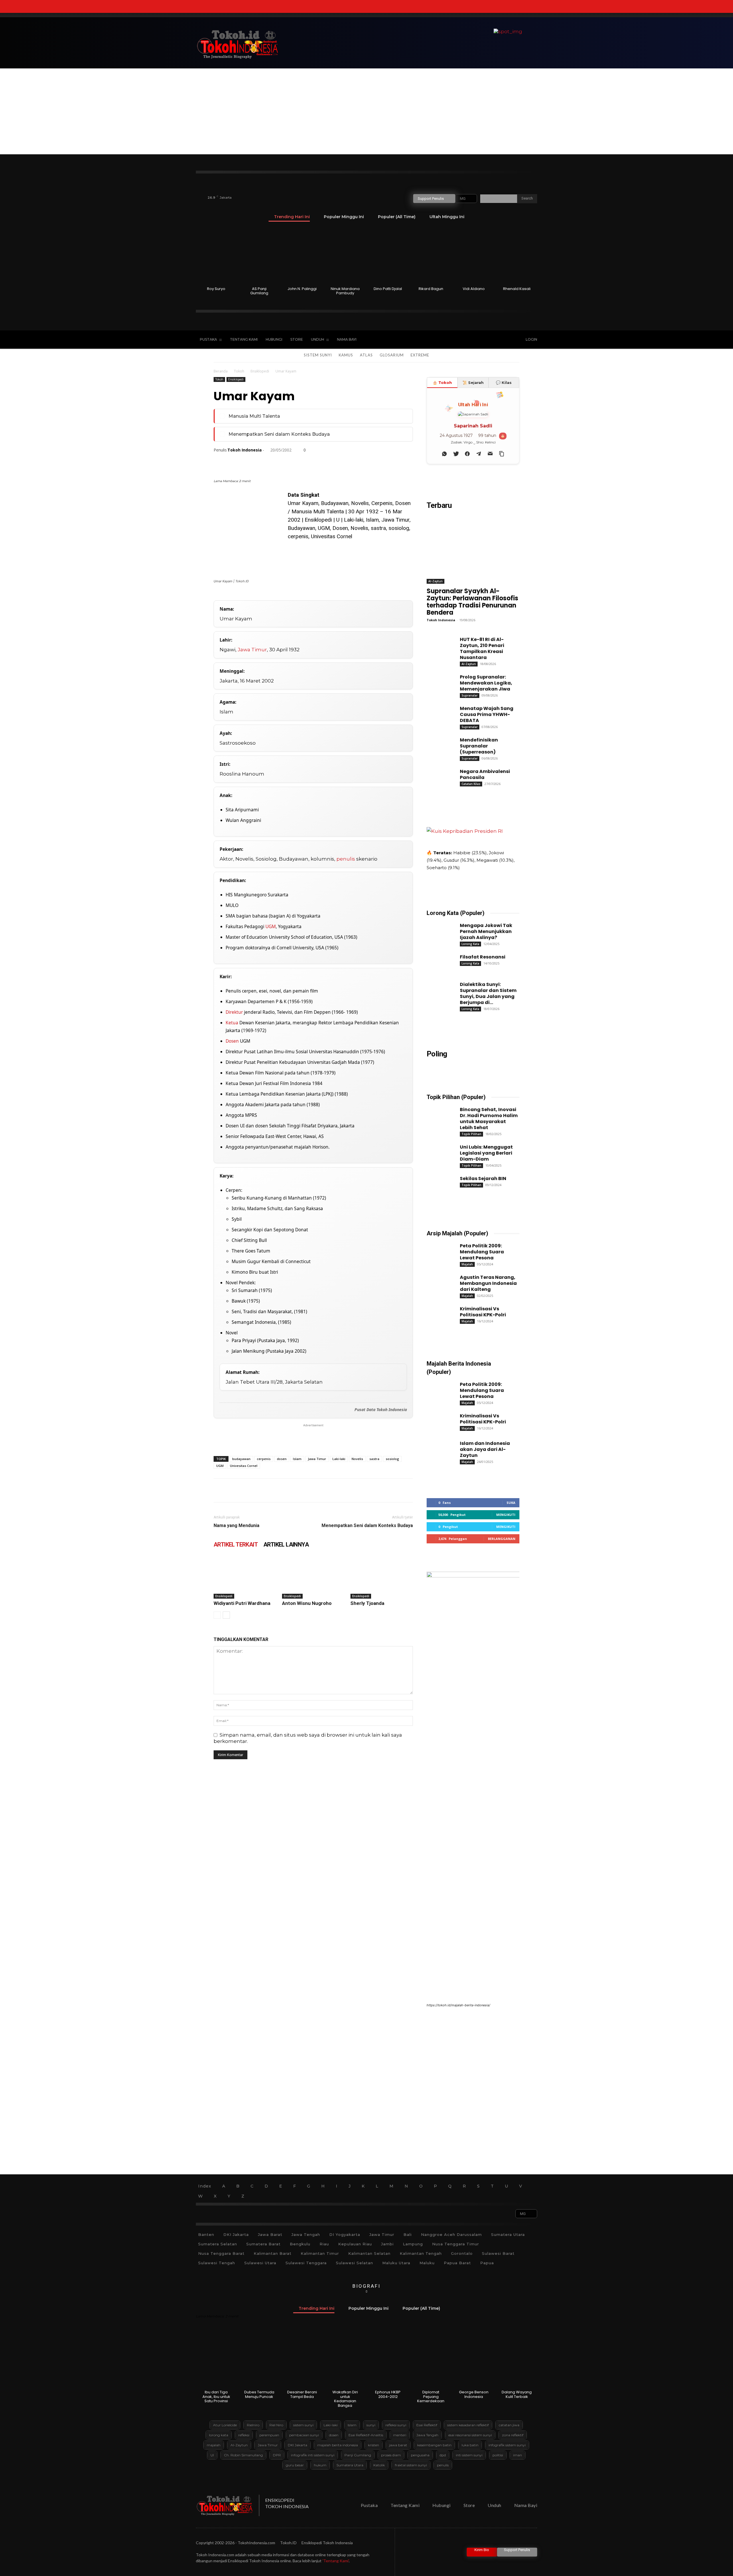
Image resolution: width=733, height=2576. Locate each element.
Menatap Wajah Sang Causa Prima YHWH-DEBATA (487, 714)
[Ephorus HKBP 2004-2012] (388, 2359)
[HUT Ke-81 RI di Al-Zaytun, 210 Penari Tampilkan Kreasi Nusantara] (438, 644)
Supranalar (470, 695)
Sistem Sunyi (318, 355)
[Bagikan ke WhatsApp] (444, 454)
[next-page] (226, 1615)
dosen (282, 1459)
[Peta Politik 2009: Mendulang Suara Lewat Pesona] (438, 1251)
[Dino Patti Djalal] (388, 256)
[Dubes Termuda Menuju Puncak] (259, 2359)
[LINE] (338, 462)
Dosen (232, 1041)
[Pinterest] (246, 462)
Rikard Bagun (431, 289)
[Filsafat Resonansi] (438, 962)
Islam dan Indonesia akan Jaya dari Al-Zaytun (485, 1449)
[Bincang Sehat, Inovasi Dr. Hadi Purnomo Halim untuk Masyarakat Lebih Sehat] (438, 1115)
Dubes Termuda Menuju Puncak (259, 2394)
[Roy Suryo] (216, 256)
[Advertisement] (366, 111)
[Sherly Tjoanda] (382, 1577)
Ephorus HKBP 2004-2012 (388, 2394)
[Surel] (285, 462)
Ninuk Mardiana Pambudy (345, 291)
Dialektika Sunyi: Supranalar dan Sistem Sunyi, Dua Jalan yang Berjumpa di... (488, 993)
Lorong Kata (470, 944)
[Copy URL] (364, 462)
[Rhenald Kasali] (517, 256)
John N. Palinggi (302, 289)
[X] (481, 340)
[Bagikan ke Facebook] (467, 454)
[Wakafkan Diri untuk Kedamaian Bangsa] (345, 2359)
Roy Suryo (216, 289)
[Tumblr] (312, 462)
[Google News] (505, 340)
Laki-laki (339, 1459)
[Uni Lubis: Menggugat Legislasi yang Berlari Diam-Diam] (438, 1152)
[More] (378, 462)
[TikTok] (469, 340)
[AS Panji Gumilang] (259, 256)
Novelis (357, 1459)
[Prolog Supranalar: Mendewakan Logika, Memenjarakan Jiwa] (438, 682)
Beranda (221, 371)
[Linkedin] (272, 462)
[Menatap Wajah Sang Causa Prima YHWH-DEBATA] (438, 713)
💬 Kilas (504, 382)
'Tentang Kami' (336, 2561)
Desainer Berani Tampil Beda (302, 2394)
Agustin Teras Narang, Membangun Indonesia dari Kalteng (488, 1283)
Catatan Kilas (471, 784)
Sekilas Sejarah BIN (483, 1178)
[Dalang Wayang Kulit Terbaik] (517, 2359)
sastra (374, 1459)
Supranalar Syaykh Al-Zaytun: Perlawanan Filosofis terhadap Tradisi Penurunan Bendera (472, 602)
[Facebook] (457, 340)
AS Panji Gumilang (259, 291)
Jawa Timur (252, 650)
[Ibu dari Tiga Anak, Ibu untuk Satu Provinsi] (216, 2359)
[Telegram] (325, 462)
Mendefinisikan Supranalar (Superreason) (479, 746)
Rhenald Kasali (517, 289)
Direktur (234, 1012)
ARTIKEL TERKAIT (236, 1545)
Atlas (366, 355)
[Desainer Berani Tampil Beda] (302, 2359)
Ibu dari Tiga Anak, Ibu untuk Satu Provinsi (216, 2396)
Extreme (420, 355)
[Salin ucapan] (502, 454)
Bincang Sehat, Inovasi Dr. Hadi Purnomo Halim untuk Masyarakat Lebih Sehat (489, 1119)
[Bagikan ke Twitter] (456, 454)
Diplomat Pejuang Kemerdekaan (431, 2396)
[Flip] (351, 462)
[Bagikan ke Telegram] (479, 454)
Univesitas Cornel (244, 1466)
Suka (511, 1503)
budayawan (241, 1459)
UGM (271, 926)
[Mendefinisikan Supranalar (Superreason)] (438, 745)
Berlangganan (502, 1539)
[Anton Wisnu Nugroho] (313, 1577)
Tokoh (239, 371)
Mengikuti (506, 1515)
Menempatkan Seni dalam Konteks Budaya (279, 434)
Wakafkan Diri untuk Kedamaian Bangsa (345, 2399)
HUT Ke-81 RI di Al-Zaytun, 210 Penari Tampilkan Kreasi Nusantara (482, 648)
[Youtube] (493, 340)
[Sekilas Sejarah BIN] (438, 1184)
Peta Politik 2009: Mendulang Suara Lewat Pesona (482, 1252)
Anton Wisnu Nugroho (307, 1603)
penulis (346, 859)
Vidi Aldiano (474, 289)
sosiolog (392, 1459)
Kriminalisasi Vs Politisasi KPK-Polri (483, 1312)
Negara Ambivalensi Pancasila (485, 774)
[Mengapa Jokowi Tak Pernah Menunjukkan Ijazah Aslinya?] (438, 930)
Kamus (346, 355)
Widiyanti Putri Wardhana (242, 1603)
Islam (297, 1459)
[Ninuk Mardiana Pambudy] (345, 256)
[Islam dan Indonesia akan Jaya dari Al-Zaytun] (438, 1448)
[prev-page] (217, 1615)
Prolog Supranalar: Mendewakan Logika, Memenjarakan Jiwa (486, 683)
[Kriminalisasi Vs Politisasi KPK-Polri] (438, 1314)
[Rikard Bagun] (431, 256)
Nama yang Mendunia (237, 1525)
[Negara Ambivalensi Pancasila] (438, 776)
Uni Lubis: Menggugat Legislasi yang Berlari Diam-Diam (486, 1153)
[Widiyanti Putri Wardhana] (245, 1577)
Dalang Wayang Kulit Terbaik (517, 2394)
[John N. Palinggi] (302, 256)
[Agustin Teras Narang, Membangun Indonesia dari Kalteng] (438, 1282)
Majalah (467, 1264)
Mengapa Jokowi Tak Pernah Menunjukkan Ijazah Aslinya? (486, 931)
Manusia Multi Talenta (254, 416)
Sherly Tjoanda (367, 1603)
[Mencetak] (298, 462)
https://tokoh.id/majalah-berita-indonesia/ (458, 2005)
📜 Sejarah (473, 382)
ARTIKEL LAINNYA (286, 1545)
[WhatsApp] (259, 462)
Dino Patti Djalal (388, 289)
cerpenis (264, 1459)
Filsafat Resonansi (483, 957)
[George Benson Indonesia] (474, 2359)
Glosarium (392, 355)
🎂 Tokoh (442, 382)
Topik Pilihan (471, 1134)
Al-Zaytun (436, 581)
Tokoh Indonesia (245, 450)
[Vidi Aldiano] (474, 256)
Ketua (232, 1023)
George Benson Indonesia (474, 2394)
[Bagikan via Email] (490, 454)
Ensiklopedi (260, 371)
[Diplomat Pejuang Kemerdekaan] (431, 2359)
